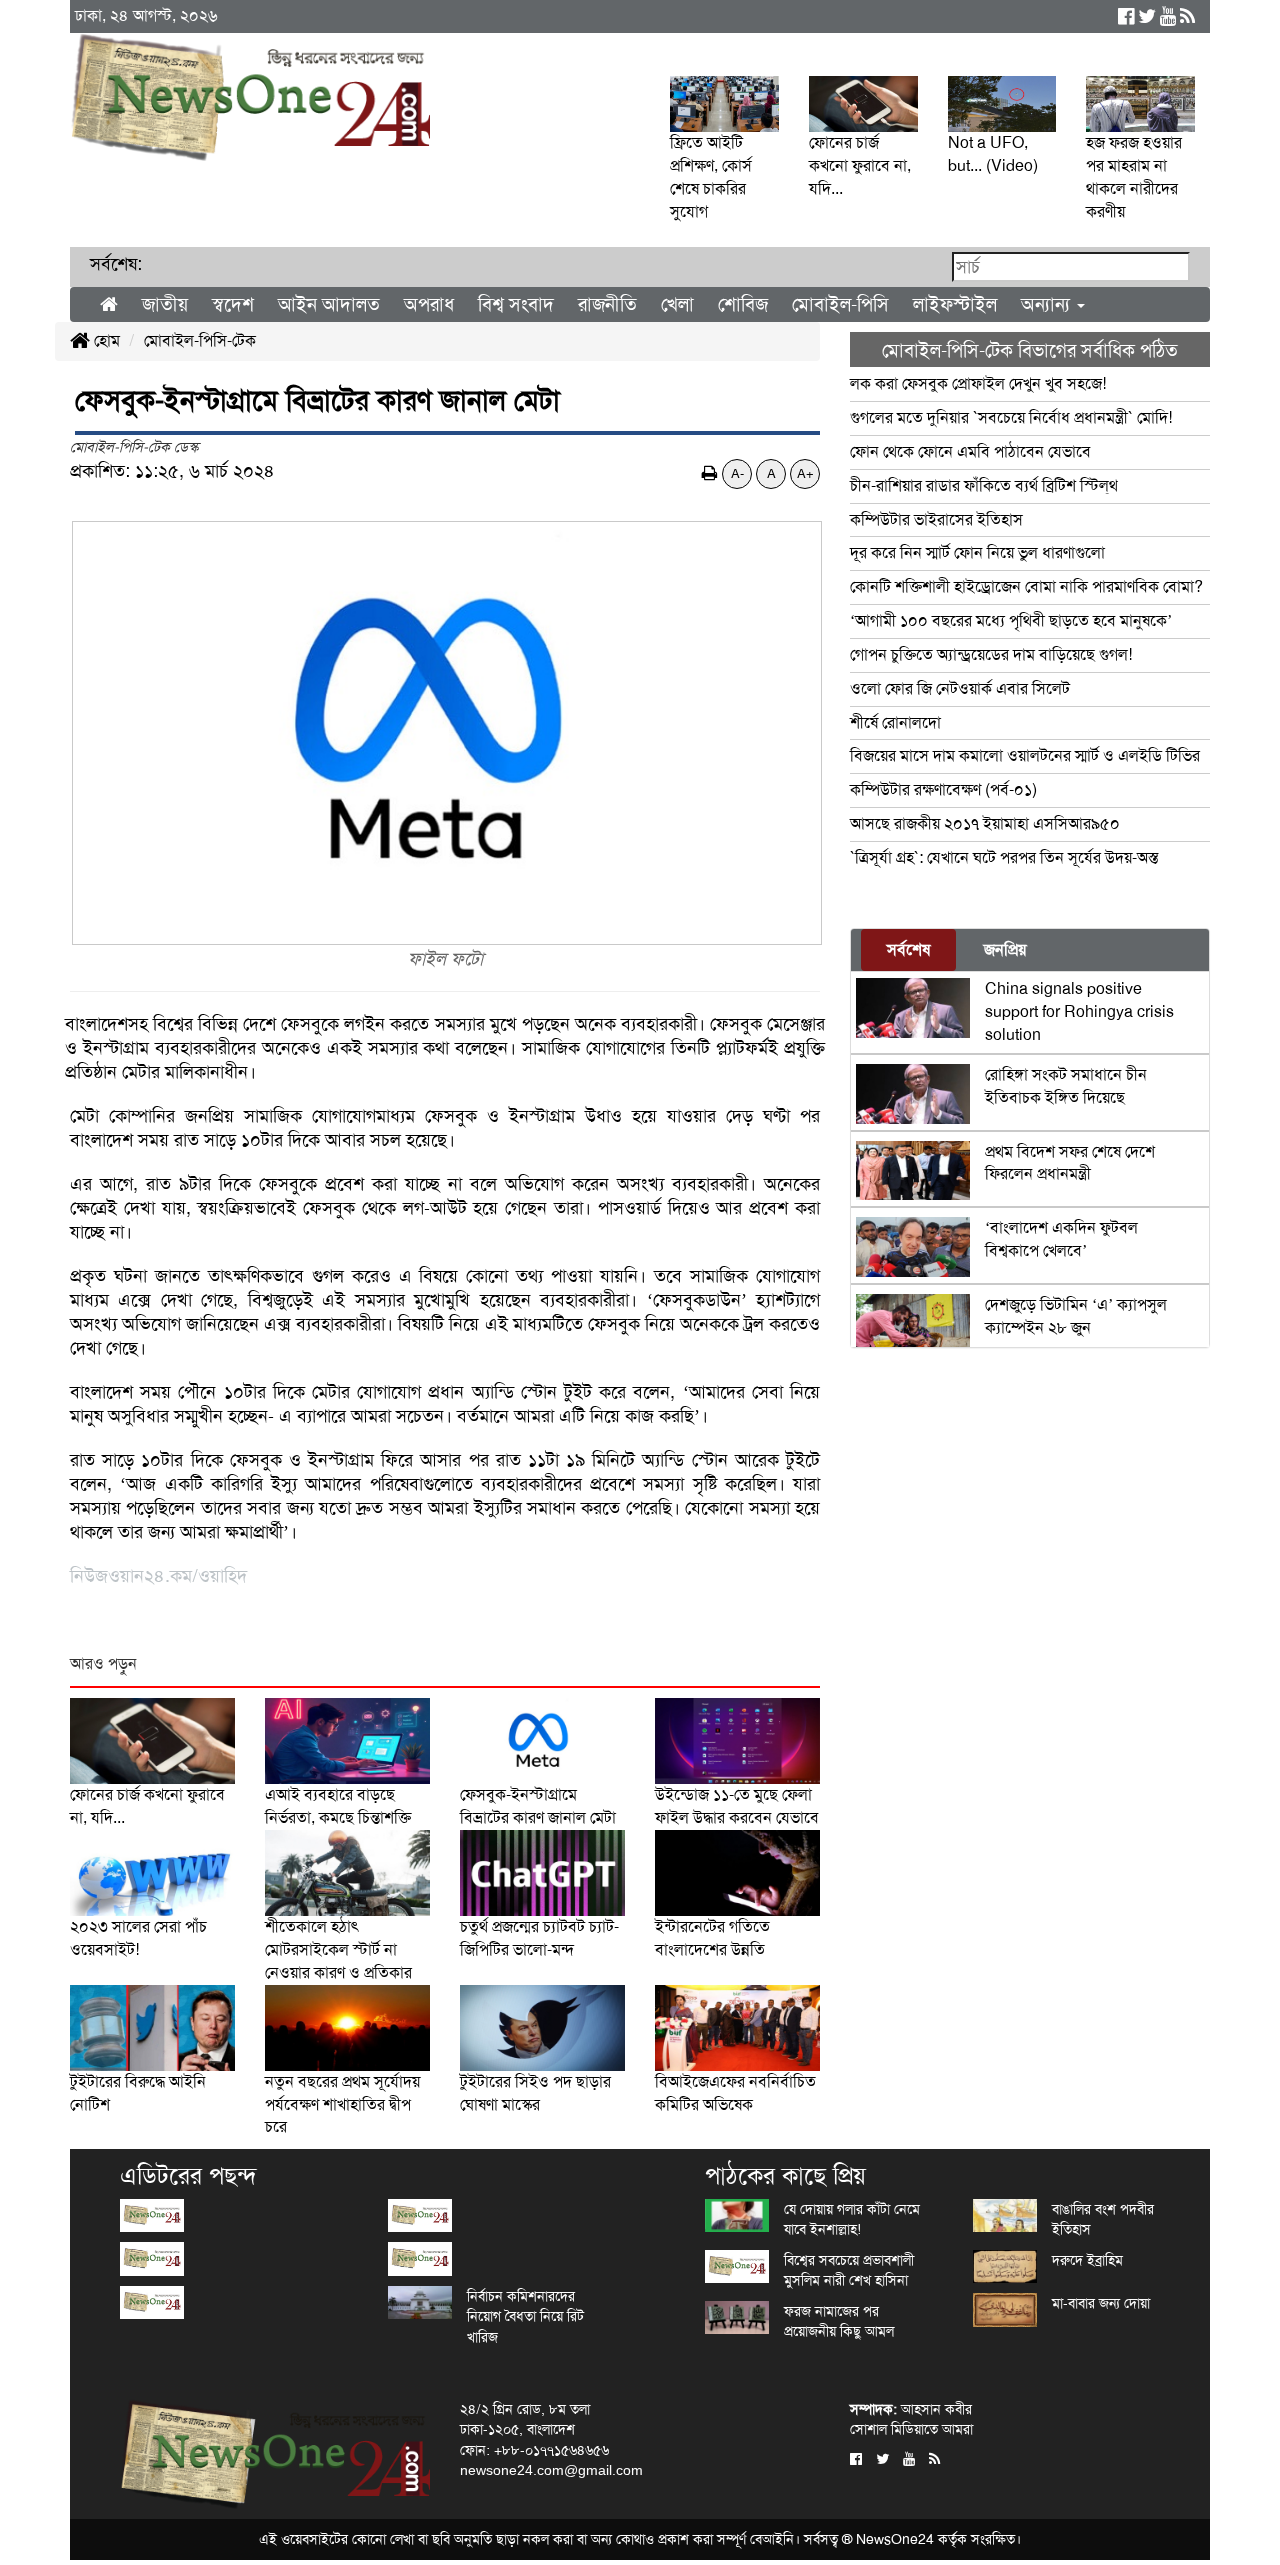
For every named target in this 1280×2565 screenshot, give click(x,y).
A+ (805, 473)
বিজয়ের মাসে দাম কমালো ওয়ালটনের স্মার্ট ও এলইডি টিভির (1025, 755)
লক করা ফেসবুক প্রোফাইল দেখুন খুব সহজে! (978, 383)
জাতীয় (165, 304)
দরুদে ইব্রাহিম (1087, 2260)
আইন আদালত (329, 304)
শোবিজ (743, 304)
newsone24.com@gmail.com (551, 2470)
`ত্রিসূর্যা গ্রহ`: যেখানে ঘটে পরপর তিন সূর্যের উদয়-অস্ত (1004, 857)
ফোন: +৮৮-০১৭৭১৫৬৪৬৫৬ (534, 2450)
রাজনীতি (607, 304)
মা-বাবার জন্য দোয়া (1101, 2303)
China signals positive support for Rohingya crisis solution (1079, 1011)
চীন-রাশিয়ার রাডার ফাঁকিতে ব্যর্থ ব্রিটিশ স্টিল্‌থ (984, 485)
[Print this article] (710, 473)
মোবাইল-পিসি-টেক (200, 340)
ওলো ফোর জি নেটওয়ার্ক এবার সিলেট (960, 688)
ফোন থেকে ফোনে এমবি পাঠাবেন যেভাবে (970, 451)
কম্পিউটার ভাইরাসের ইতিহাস (936, 519)
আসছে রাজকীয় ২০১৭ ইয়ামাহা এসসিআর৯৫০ (985, 823)
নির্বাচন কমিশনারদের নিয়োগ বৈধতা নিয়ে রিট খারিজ (525, 2316)
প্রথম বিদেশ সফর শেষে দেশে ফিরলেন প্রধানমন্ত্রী (1070, 1163)
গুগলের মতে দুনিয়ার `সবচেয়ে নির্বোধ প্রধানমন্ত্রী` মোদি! (1011, 417)
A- (737, 473)
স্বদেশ (233, 304)
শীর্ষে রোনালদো (895, 722)
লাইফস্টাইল (955, 304)
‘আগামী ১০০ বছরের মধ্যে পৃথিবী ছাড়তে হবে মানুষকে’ (1011, 620)
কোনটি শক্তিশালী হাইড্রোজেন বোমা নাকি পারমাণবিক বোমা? (1026, 586)
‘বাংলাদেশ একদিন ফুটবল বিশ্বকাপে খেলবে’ (1061, 1239)
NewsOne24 (895, 2539)
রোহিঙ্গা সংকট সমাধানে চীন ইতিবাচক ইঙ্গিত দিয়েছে (1066, 1086)
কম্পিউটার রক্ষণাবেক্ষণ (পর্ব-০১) (945, 789)
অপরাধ (429, 304)
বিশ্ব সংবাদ (516, 304)
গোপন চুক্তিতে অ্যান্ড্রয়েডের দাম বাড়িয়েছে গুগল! (991, 654)
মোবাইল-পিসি (840, 304)
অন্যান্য (1048, 304)
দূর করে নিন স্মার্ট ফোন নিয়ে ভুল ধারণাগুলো (977, 552)
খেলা (677, 304)
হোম (105, 340)
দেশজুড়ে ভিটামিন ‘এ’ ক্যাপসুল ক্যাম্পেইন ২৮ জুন (1076, 1316)
